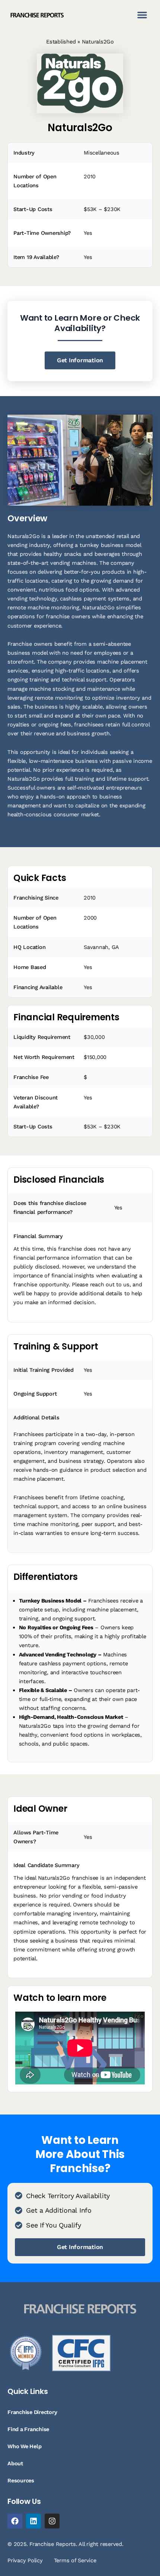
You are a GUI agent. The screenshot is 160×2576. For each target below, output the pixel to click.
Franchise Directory (32, 2412)
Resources (21, 2481)
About (15, 2463)
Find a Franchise (28, 2429)
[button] (142, 15)
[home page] (37, 15)
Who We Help (24, 2446)
